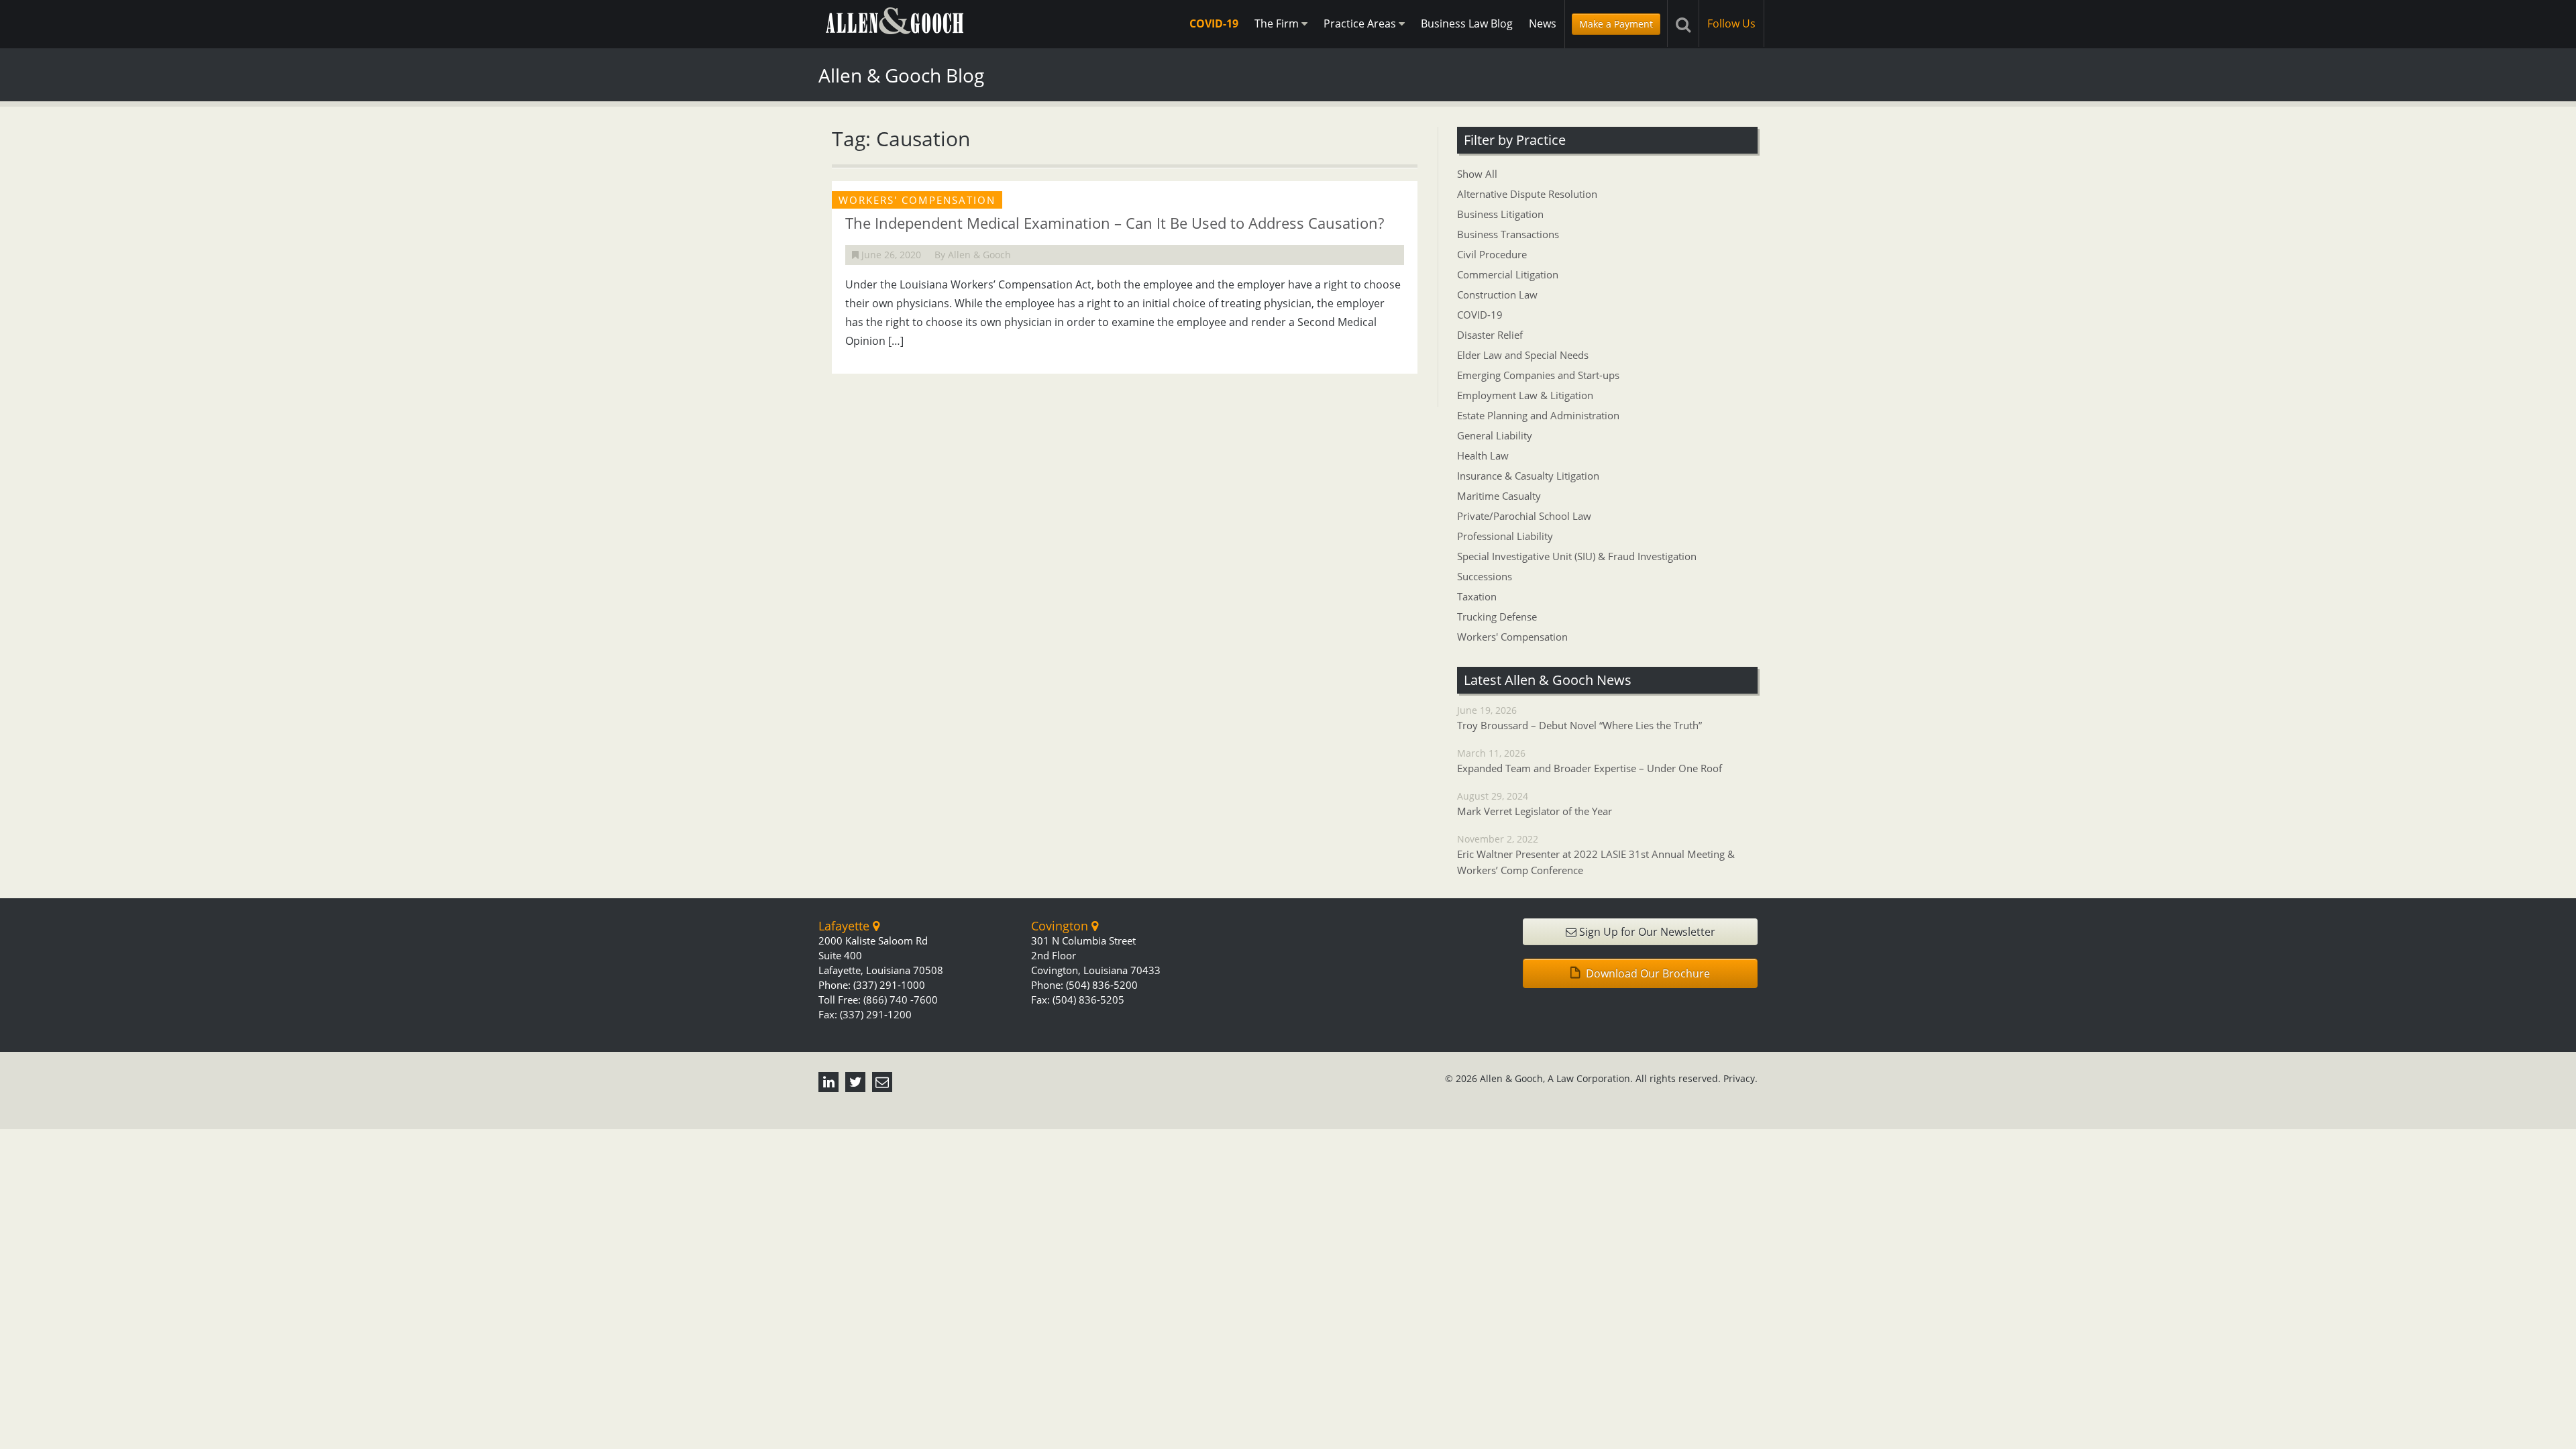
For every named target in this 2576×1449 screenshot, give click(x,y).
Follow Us (1731, 23)
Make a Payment (1616, 24)
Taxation (1477, 596)
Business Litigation (1500, 214)
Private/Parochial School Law (1524, 516)
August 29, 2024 (1535, 804)
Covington (1061, 926)
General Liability (1495, 435)
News (1543, 23)
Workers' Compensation (1512, 637)
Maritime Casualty (1499, 496)
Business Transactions (1508, 234)
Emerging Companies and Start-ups (1538, 375)
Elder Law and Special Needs (1523, 355)
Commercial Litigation (1508, 274)
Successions (1485, 576)
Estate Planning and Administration (1538, 415)
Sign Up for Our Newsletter (1646, 932)
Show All (1477, 174)
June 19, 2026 (1579, 718)
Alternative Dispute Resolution (1527, 194)
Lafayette (846, 926)
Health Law (1483, 455)
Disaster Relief (1490, 335)
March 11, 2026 (1590, 761)
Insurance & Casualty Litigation (1528, 476)
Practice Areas (1361, 23)
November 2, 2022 (1596, 855)
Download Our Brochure (1647, 973)
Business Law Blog (1467, 23)
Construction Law (1497, 294)
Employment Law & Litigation (1525, 395)
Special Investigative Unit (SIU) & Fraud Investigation (1577, 556)
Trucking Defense (1497, 616)
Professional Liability (1505, 536)
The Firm (1278, 23)
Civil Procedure (1492, 254)
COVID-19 (1214, 23)
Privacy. (1740, 1078)
